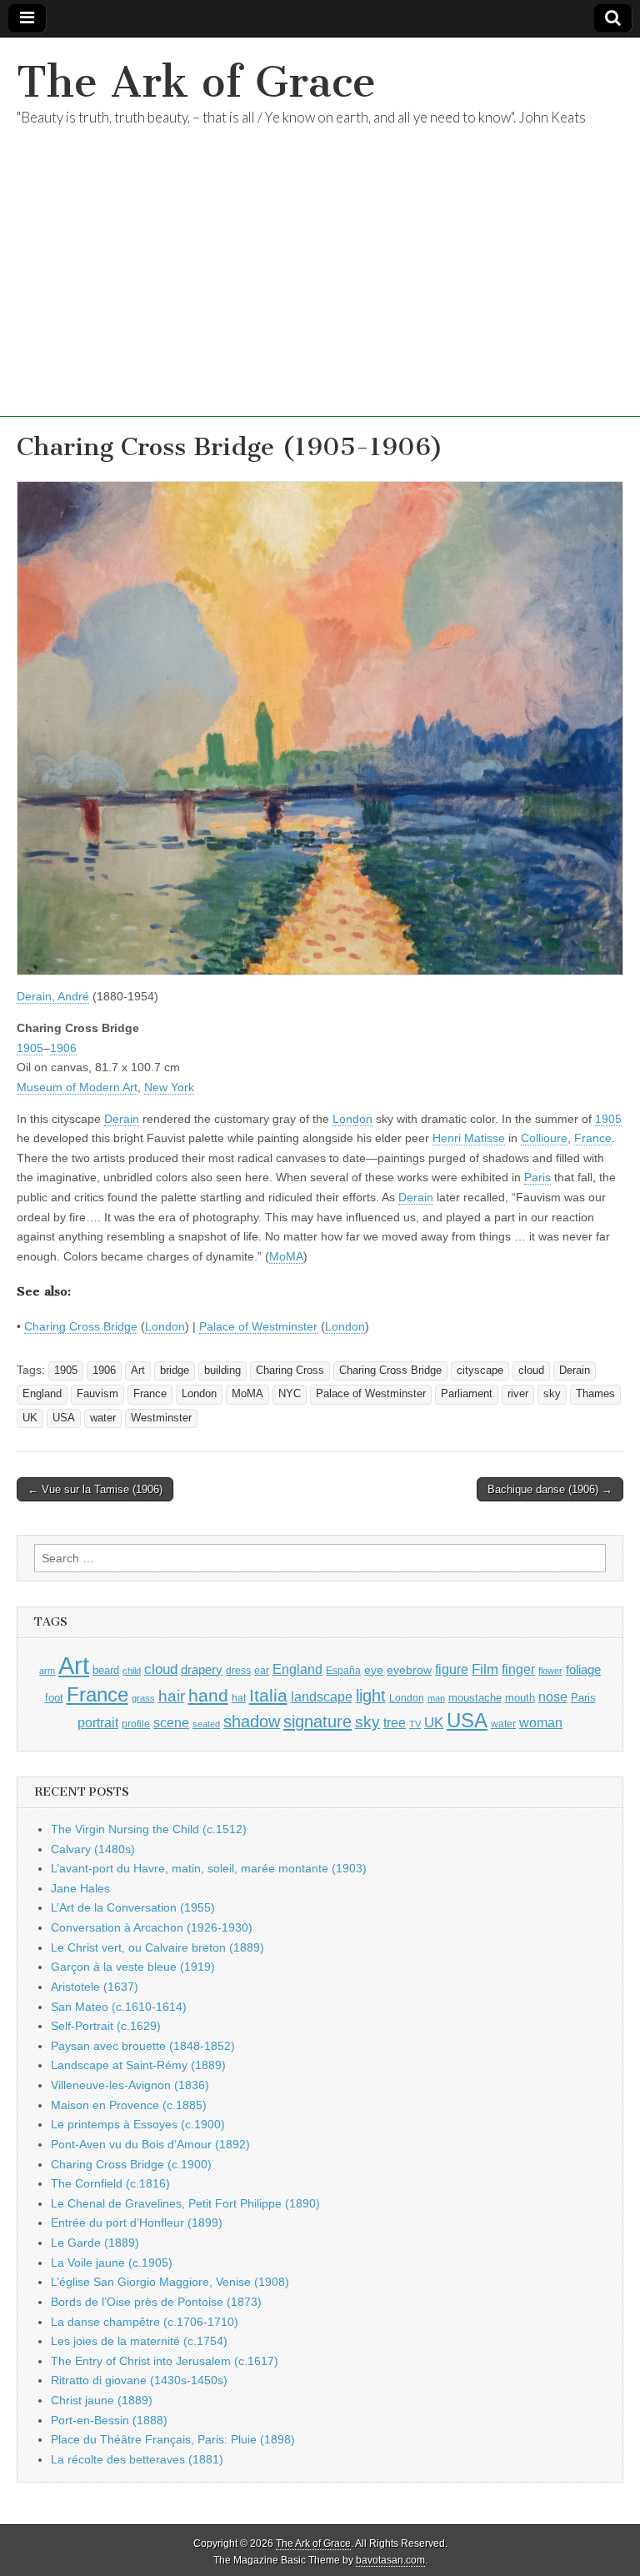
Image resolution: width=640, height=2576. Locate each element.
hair (172, 1696)
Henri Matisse (469, 1138)
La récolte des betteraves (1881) (137, 2459)
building (222, 1371)
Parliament (467, 1394)
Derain (122, 1119)
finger (518, 1669)
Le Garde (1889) (95, 2243)
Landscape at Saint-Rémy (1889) (138, 2065)
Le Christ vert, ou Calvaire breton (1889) (157, 1947)
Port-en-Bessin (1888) (109, 2420)
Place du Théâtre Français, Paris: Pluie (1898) (173, 2439)
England (42, 1394)
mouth (520, 1698)
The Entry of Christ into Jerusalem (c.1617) (165, 2361)
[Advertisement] (320, 300)
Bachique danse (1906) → (550, 1489)
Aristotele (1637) (95, 1987)
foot (54, 1698)
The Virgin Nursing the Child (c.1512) (149, 1829)
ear (262, 1671)
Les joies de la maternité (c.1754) (139, 2341)
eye (374, 1670)
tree (395, 1722)
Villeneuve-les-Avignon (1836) (130, 2085)
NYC (290, 1394)
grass (143, 1698)
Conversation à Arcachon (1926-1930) (152, 1927)
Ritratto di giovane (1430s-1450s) (139, 2380)
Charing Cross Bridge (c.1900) (131, 2164)
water (103, 1418)
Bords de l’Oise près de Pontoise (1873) (156, 2302)
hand (208, 1695)
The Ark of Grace (196, 82)
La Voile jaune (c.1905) (112, 2263)
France (593, 1138)
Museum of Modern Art (77, 1087)
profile (136, 1724)
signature (317, 1722)
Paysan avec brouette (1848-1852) (143, 2046)
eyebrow (409, 1670)
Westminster (161, 1418)
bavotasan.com (390, 2560)
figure (452, 1669)
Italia (268, 1695)
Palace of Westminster (258, 1326)
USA (64, 1418)
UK (30, 1418)
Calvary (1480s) (93, 1849)
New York (169, 1087)
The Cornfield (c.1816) (110, 2183)
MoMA (286, 1256)
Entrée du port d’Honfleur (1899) (137, 2223)
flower (550, 1671)
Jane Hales (80, 1888)
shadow (252, 1722)
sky (552, 1394)
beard (106, 1670)
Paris (537, 1177)
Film (485, 1669)
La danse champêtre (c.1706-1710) (145, 2322)
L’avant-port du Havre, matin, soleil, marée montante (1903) (209, 1868)
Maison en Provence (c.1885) (129, 2105)
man (436, 1698)
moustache (475, 1698)
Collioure (544, 1138)
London (352, 1119)
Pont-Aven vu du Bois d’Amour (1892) (150, 2144)
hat (239, 1698)
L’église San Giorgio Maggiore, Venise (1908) (170, 2282)
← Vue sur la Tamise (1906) (95, 1489)
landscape (322, 1696)
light (371, 1696)
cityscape (480, 1371)
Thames (595, 1394)
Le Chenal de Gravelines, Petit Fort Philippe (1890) (185, 2203)
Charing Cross (290, 1371)
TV (415, 1724)
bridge (175, 1371)
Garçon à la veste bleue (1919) (133, 1967)
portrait (98, 1722)
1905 (30, 1048)
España (343, 1671)
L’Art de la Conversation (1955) (133, 1907)
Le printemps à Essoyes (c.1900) (138, 2124)
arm (47, 1671)
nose (553, 1697)
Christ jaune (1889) (102, 2400)
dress (238, 1671)
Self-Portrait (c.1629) (106, 2026)
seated (206, 1724)
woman (541, 1722)
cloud (531, 1371)
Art (138, 1371)
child (132, 1671)
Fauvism (97, 1394)
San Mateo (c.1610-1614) (119, 2007)
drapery (202, 1669)
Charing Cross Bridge (81, 1326)
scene (171, 1723)
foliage (583, 1670)
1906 (63, 1048)
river (518, 1394)
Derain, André (53, 996)
